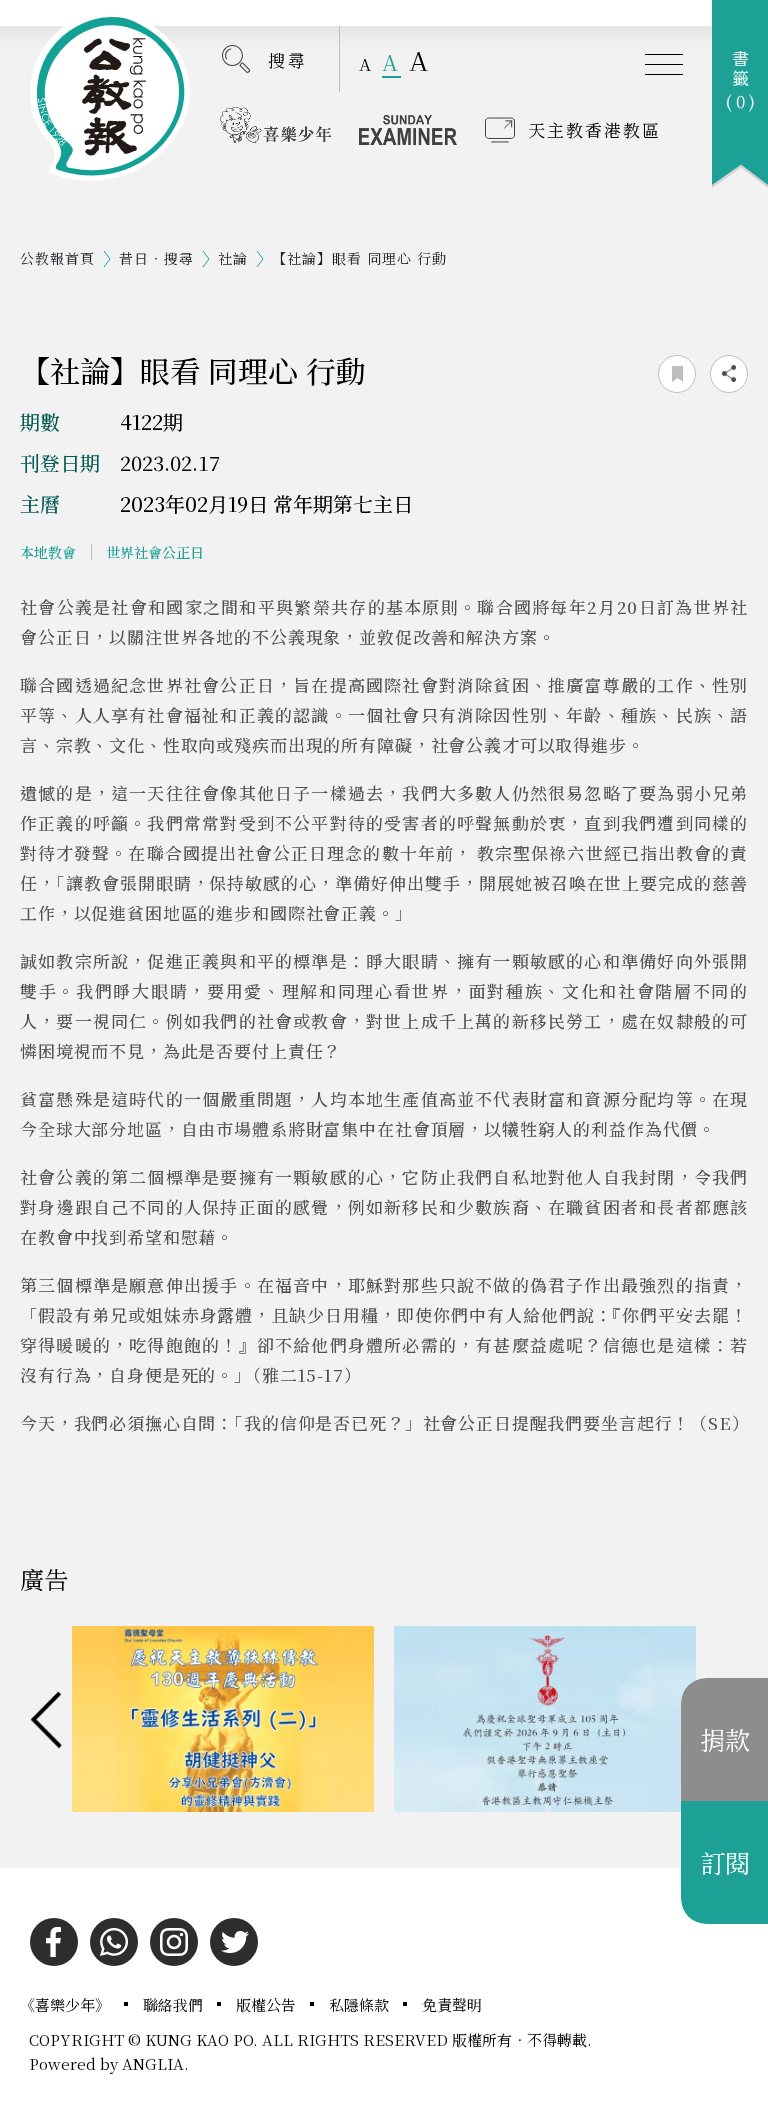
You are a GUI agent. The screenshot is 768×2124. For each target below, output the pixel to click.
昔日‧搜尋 (156, 258)
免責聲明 (452, 2004)
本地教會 (48, 552)
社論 (233, 258)
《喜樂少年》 (67, 2004)
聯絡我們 (175, 2004)
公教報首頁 (57, 258)
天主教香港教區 (594, 129)
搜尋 (288, 59)
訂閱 (725, 1862)
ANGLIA (153, 2063)
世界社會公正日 (155, 552)
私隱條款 (361, 2004)
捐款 (725, 1739)
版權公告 (268, 2004)
